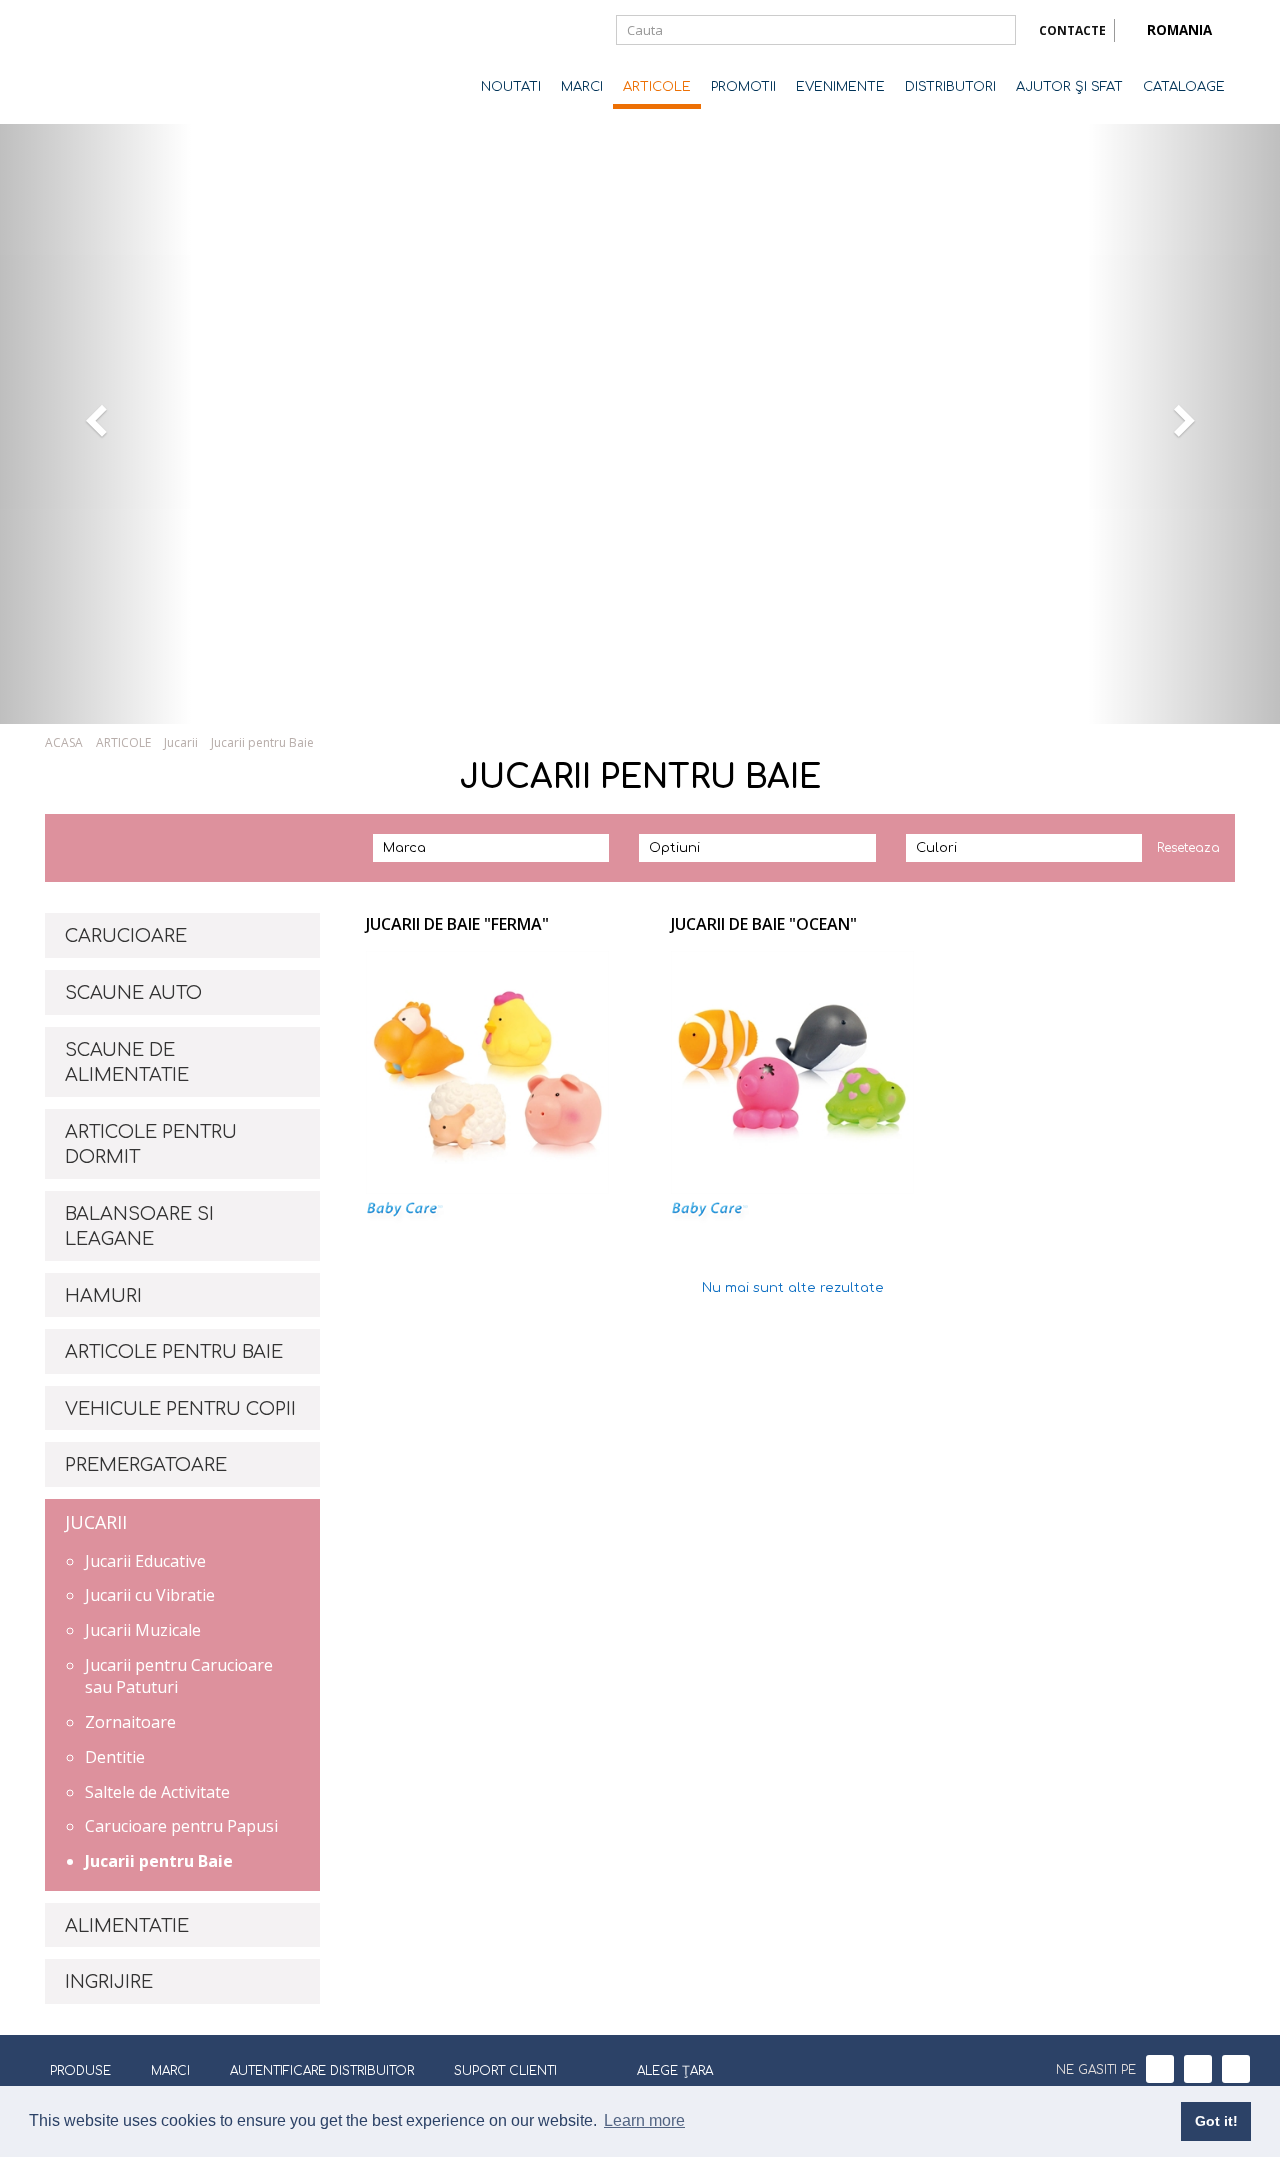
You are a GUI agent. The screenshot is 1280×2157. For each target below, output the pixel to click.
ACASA (64, 742)
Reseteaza (1188, 848)
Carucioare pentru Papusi (181, 1826)
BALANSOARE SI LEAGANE (139, 1227)
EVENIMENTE (840, 87)
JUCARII (96, 1522)
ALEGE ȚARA (675, 2071)
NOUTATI (511, 87)
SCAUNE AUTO (133, 993)
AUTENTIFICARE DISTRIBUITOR (322, 2071)
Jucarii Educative (145, 1561)
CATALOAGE (1184, 87)
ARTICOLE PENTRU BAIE (174, 1352)
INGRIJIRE (109, 1982)
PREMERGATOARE (146, 1465)
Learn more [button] (644, 2120)
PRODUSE (80, 2071)
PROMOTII (743, 87)
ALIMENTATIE (127, 1926)
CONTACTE (1072, 30)
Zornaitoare (130, 1722)
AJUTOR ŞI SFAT (1069, 87)
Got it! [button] (1216, 2121)
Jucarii (181, 742)
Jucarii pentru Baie (159, 1861)
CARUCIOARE (126, 936)
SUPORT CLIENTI (505, 2071)
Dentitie (115, 1757)
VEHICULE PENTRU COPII (180, 1409)
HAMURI (103, 1296)
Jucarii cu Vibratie (150, 1595)
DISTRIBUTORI (950, 87)
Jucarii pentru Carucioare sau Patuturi (179, 1676)
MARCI (582, 87)
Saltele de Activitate (157, 1792)
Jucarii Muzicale (143, 1630)
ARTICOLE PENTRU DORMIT (151, 1145)
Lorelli (125, 62)
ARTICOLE (657, 87)
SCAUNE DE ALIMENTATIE (127, 1063)
